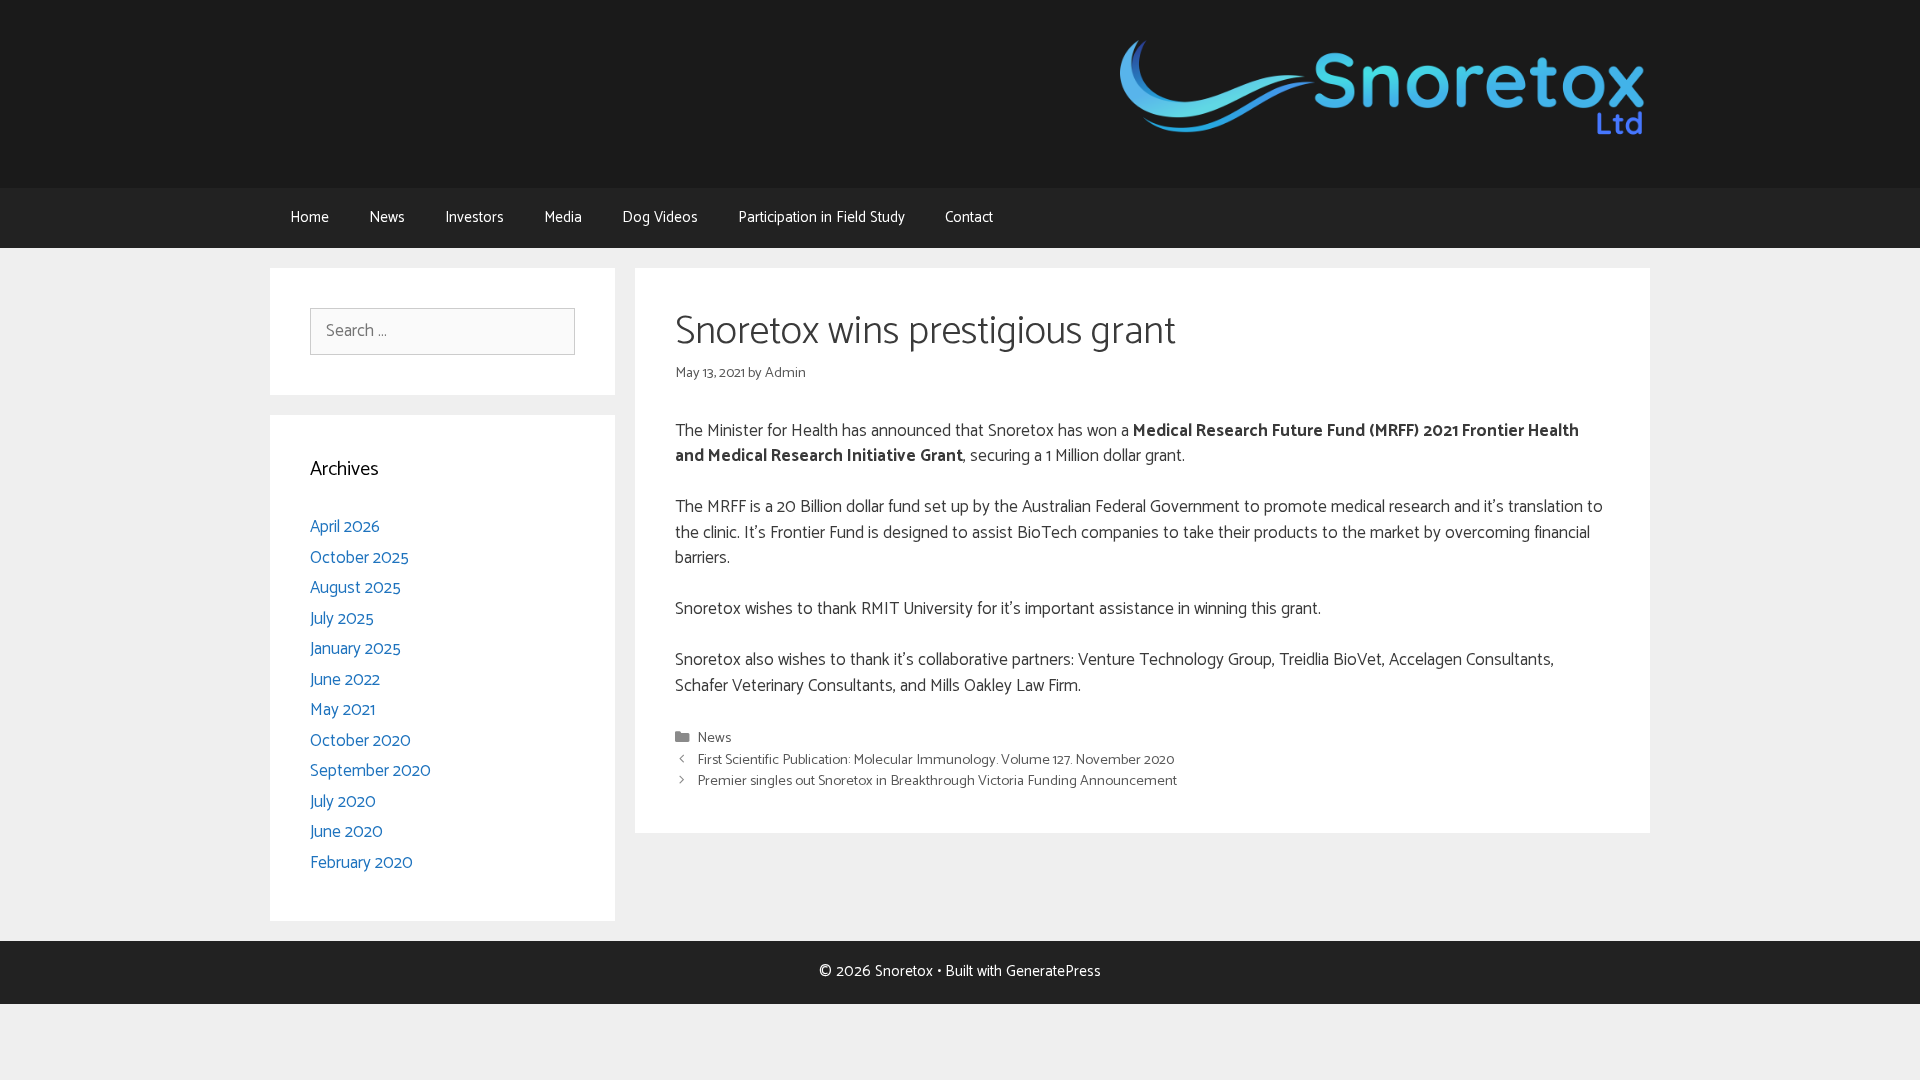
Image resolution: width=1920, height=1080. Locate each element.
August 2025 (355, 588)
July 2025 (342, 619)
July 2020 (343, 802)
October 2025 (359, 558)
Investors (474, 217)
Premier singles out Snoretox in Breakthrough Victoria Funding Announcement (937, 781)
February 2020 (361, 863)
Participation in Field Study (821, 217)
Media (563, 217)
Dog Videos (660, 217)
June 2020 (346, 832)
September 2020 (370, 771)
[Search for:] (442, 331)
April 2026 (345, 527)
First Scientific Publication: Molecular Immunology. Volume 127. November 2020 (935, 760)
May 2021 (342, 710)
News (387, 217)
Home (309, 217)
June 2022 (345, 680)
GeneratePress (1053, 971)
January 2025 (355, 649)
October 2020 (360, 741)
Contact (969, 217)
